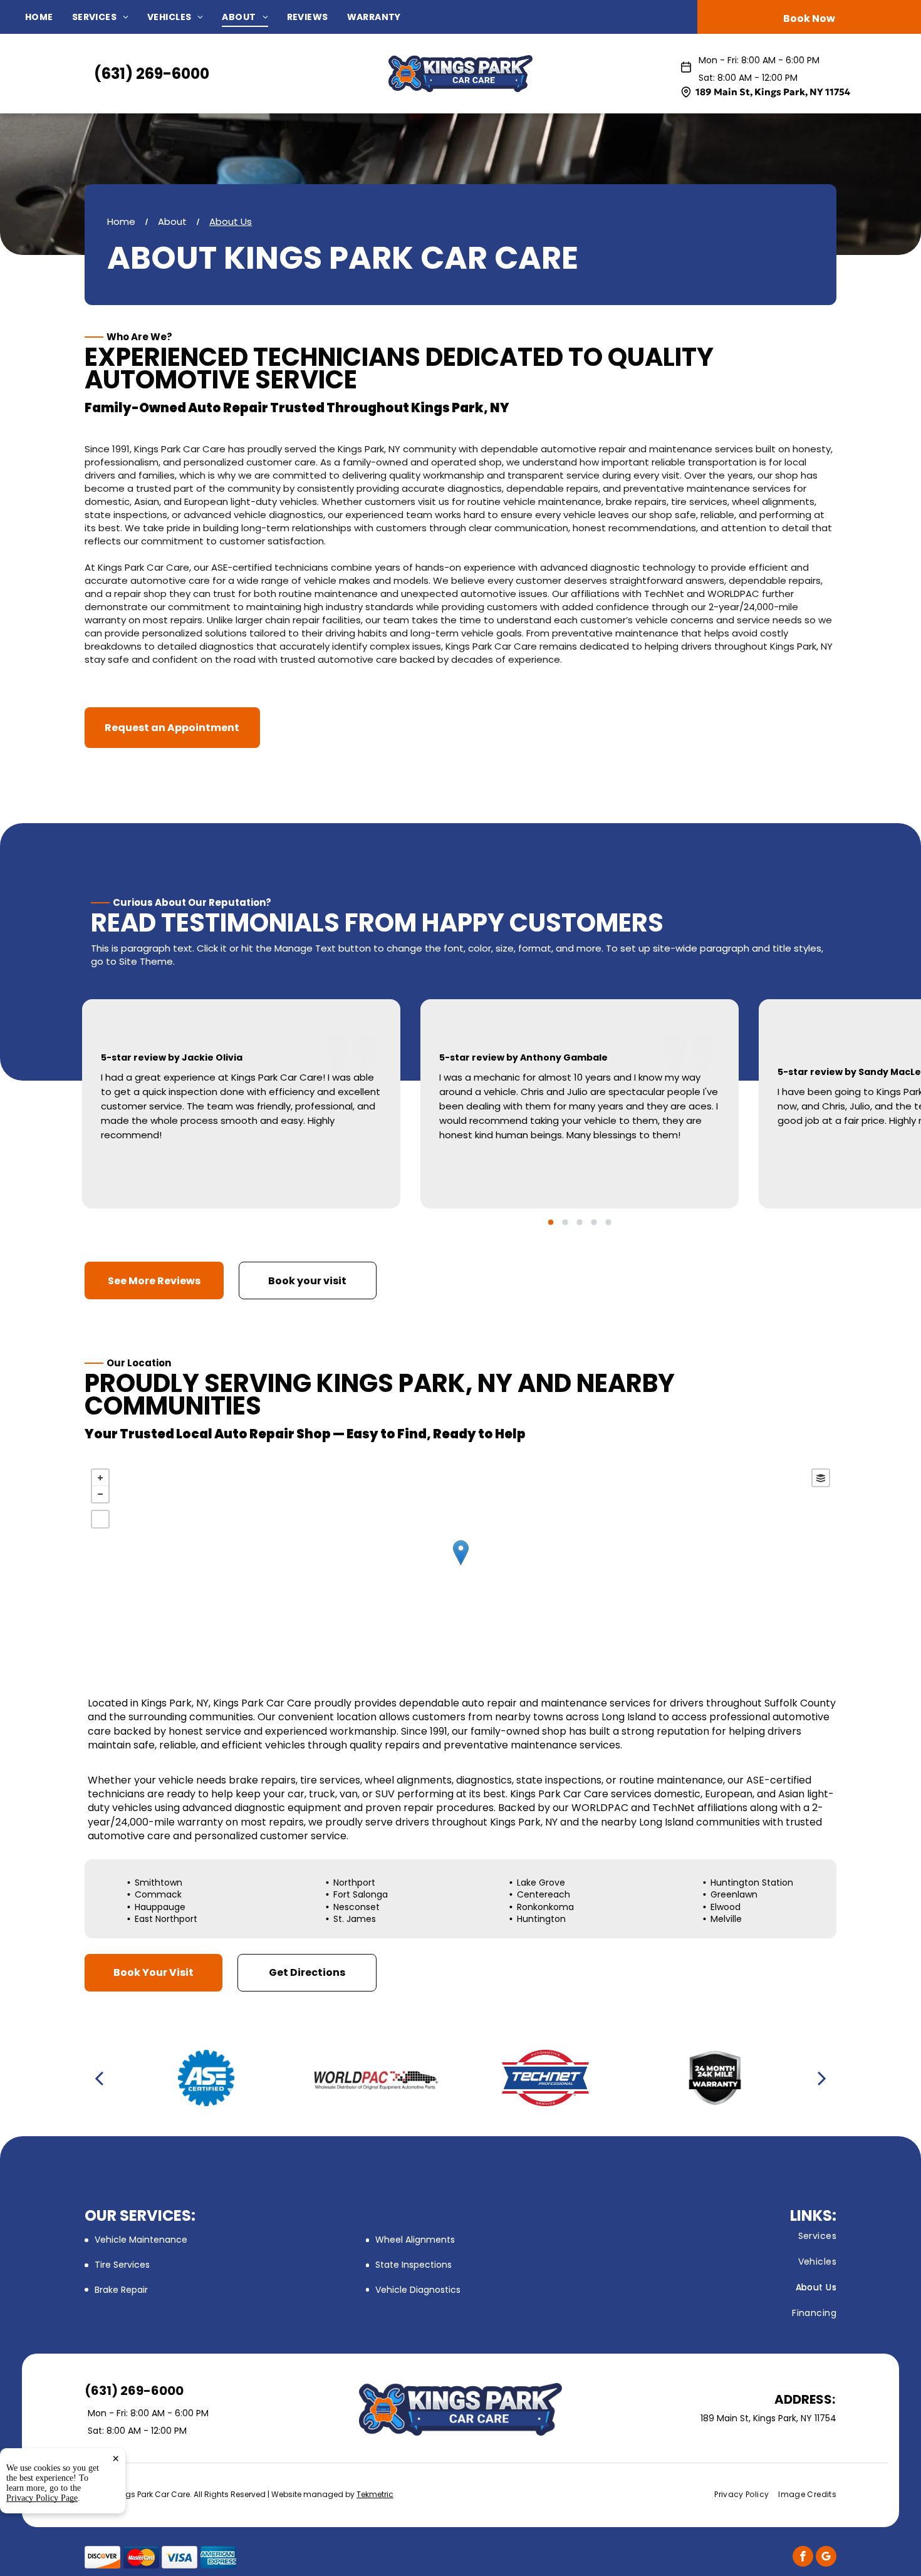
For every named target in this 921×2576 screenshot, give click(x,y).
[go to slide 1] (551, 1222)
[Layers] (821, 1478)
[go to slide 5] (608, 1222)
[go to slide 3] (580, 1222)
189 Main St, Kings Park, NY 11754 (773, 92)
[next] (822, 2078)
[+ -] (460, 1566)
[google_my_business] (826, 2558)
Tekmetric (375, 2494)
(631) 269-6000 (152, 74)
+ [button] (100, 1478)
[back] (99, 2078)
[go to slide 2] (565, 1222)
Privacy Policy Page (42, 2498)
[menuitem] (49, 17)
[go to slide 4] (594, 1222)
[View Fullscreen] (100, 1519)
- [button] (100, 1494)
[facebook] (803, 2558)
